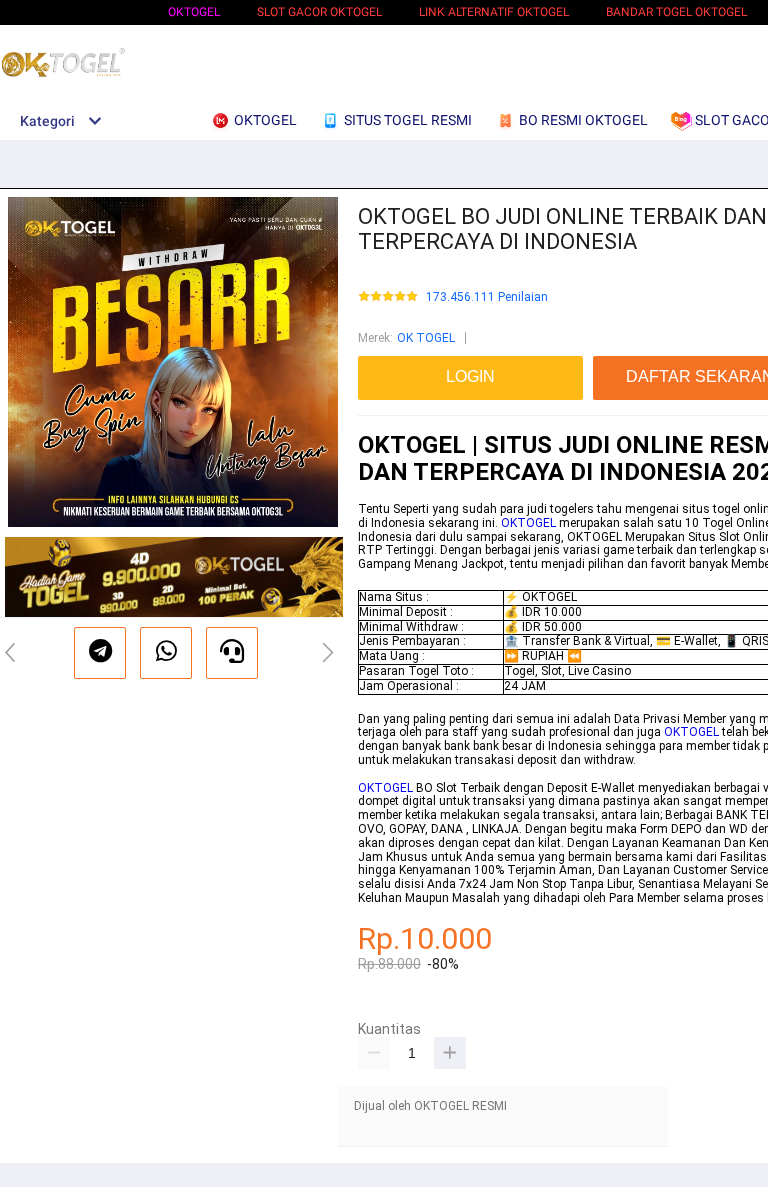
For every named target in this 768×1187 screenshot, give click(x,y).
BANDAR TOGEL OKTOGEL (676, 12)
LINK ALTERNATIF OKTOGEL (494, 12)
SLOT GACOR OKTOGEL (319, 12)
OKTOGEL (194, 12)
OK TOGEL (426, 338)
